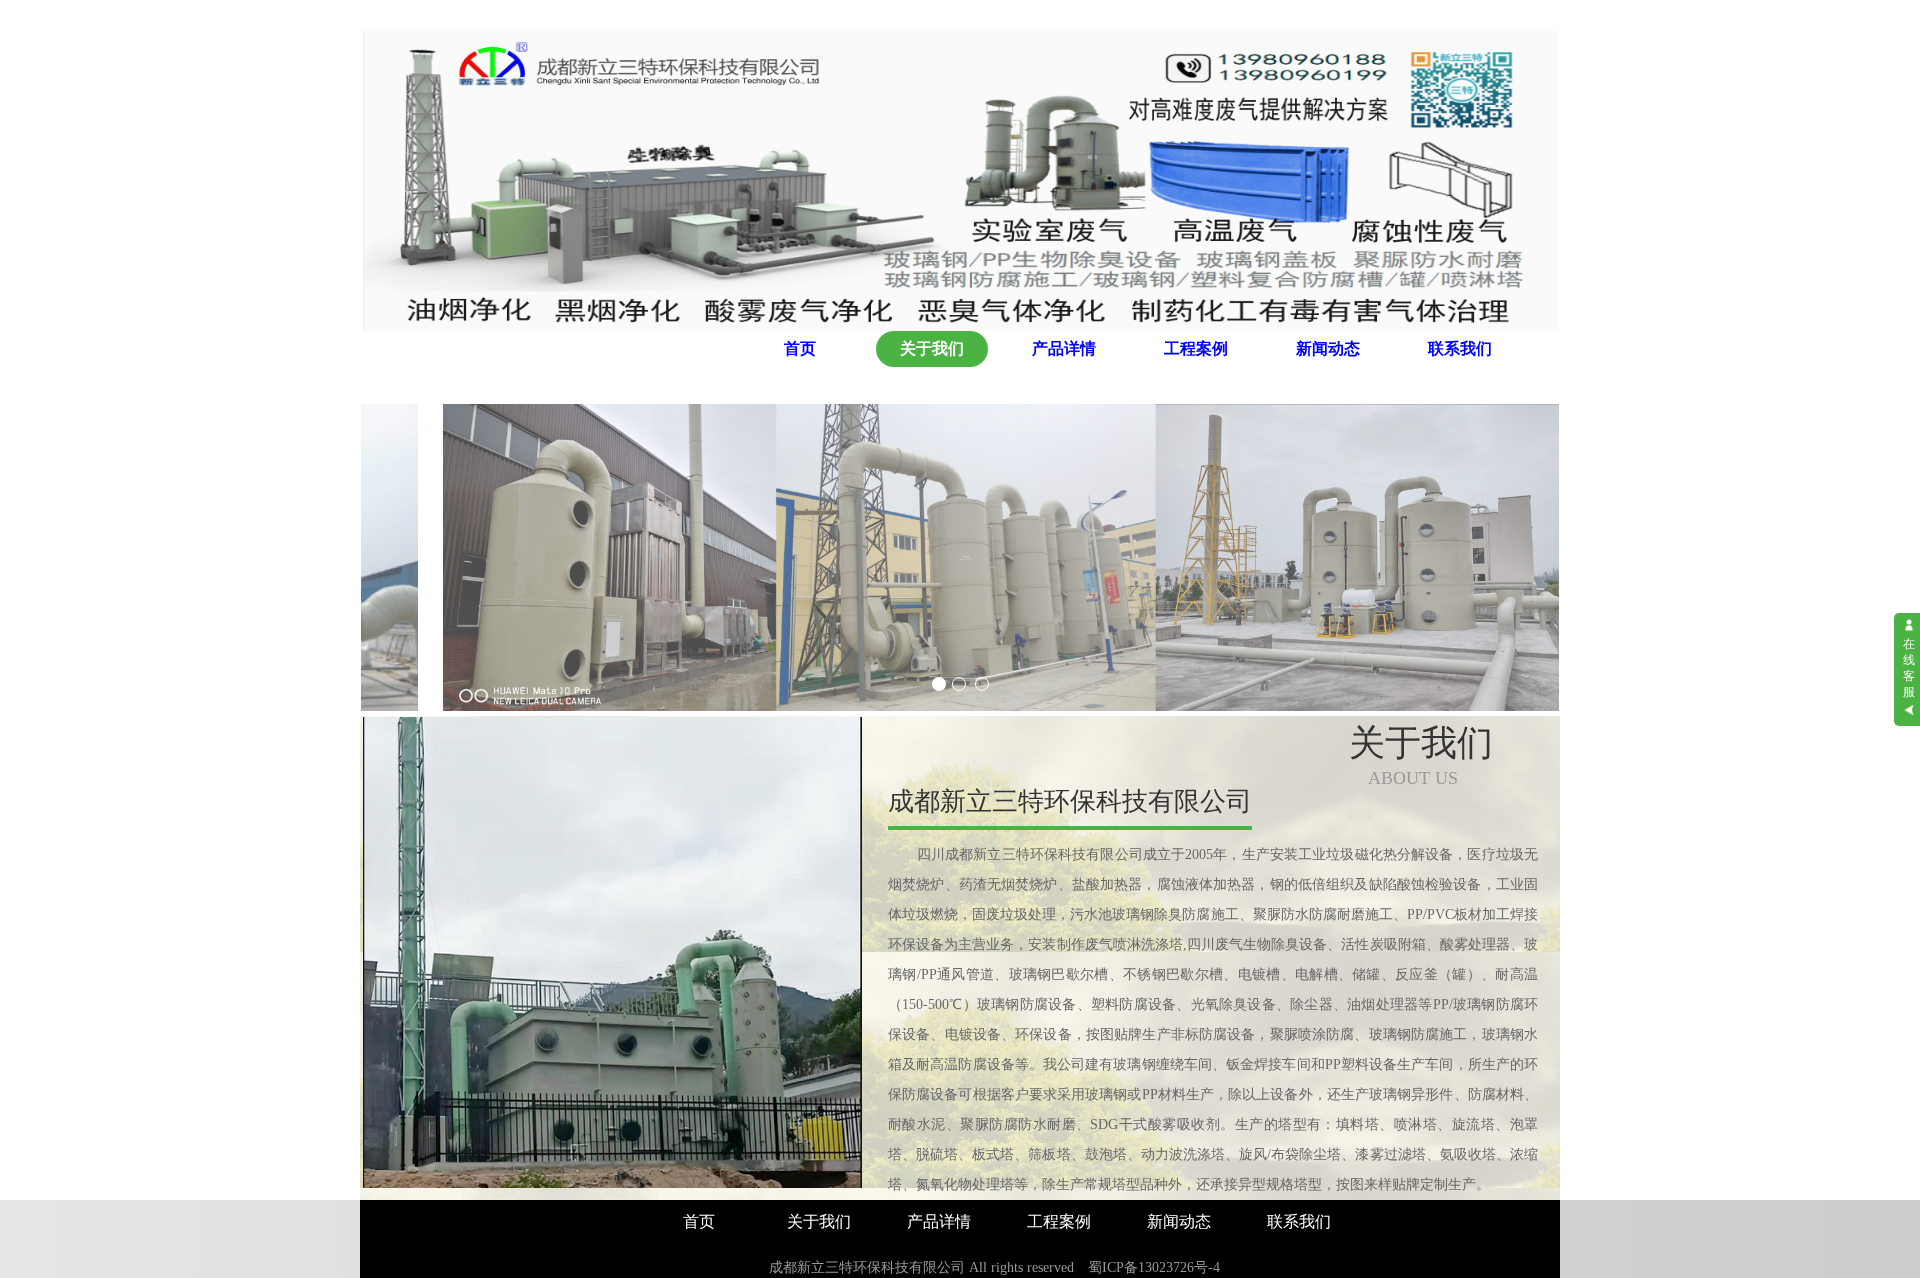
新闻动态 (1328, 348)
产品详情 (1064, 348)
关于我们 (932, 348)
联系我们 (1460, 348)
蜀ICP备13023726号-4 (1154, 1267)
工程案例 (1196, 348)
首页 (800, 348)
